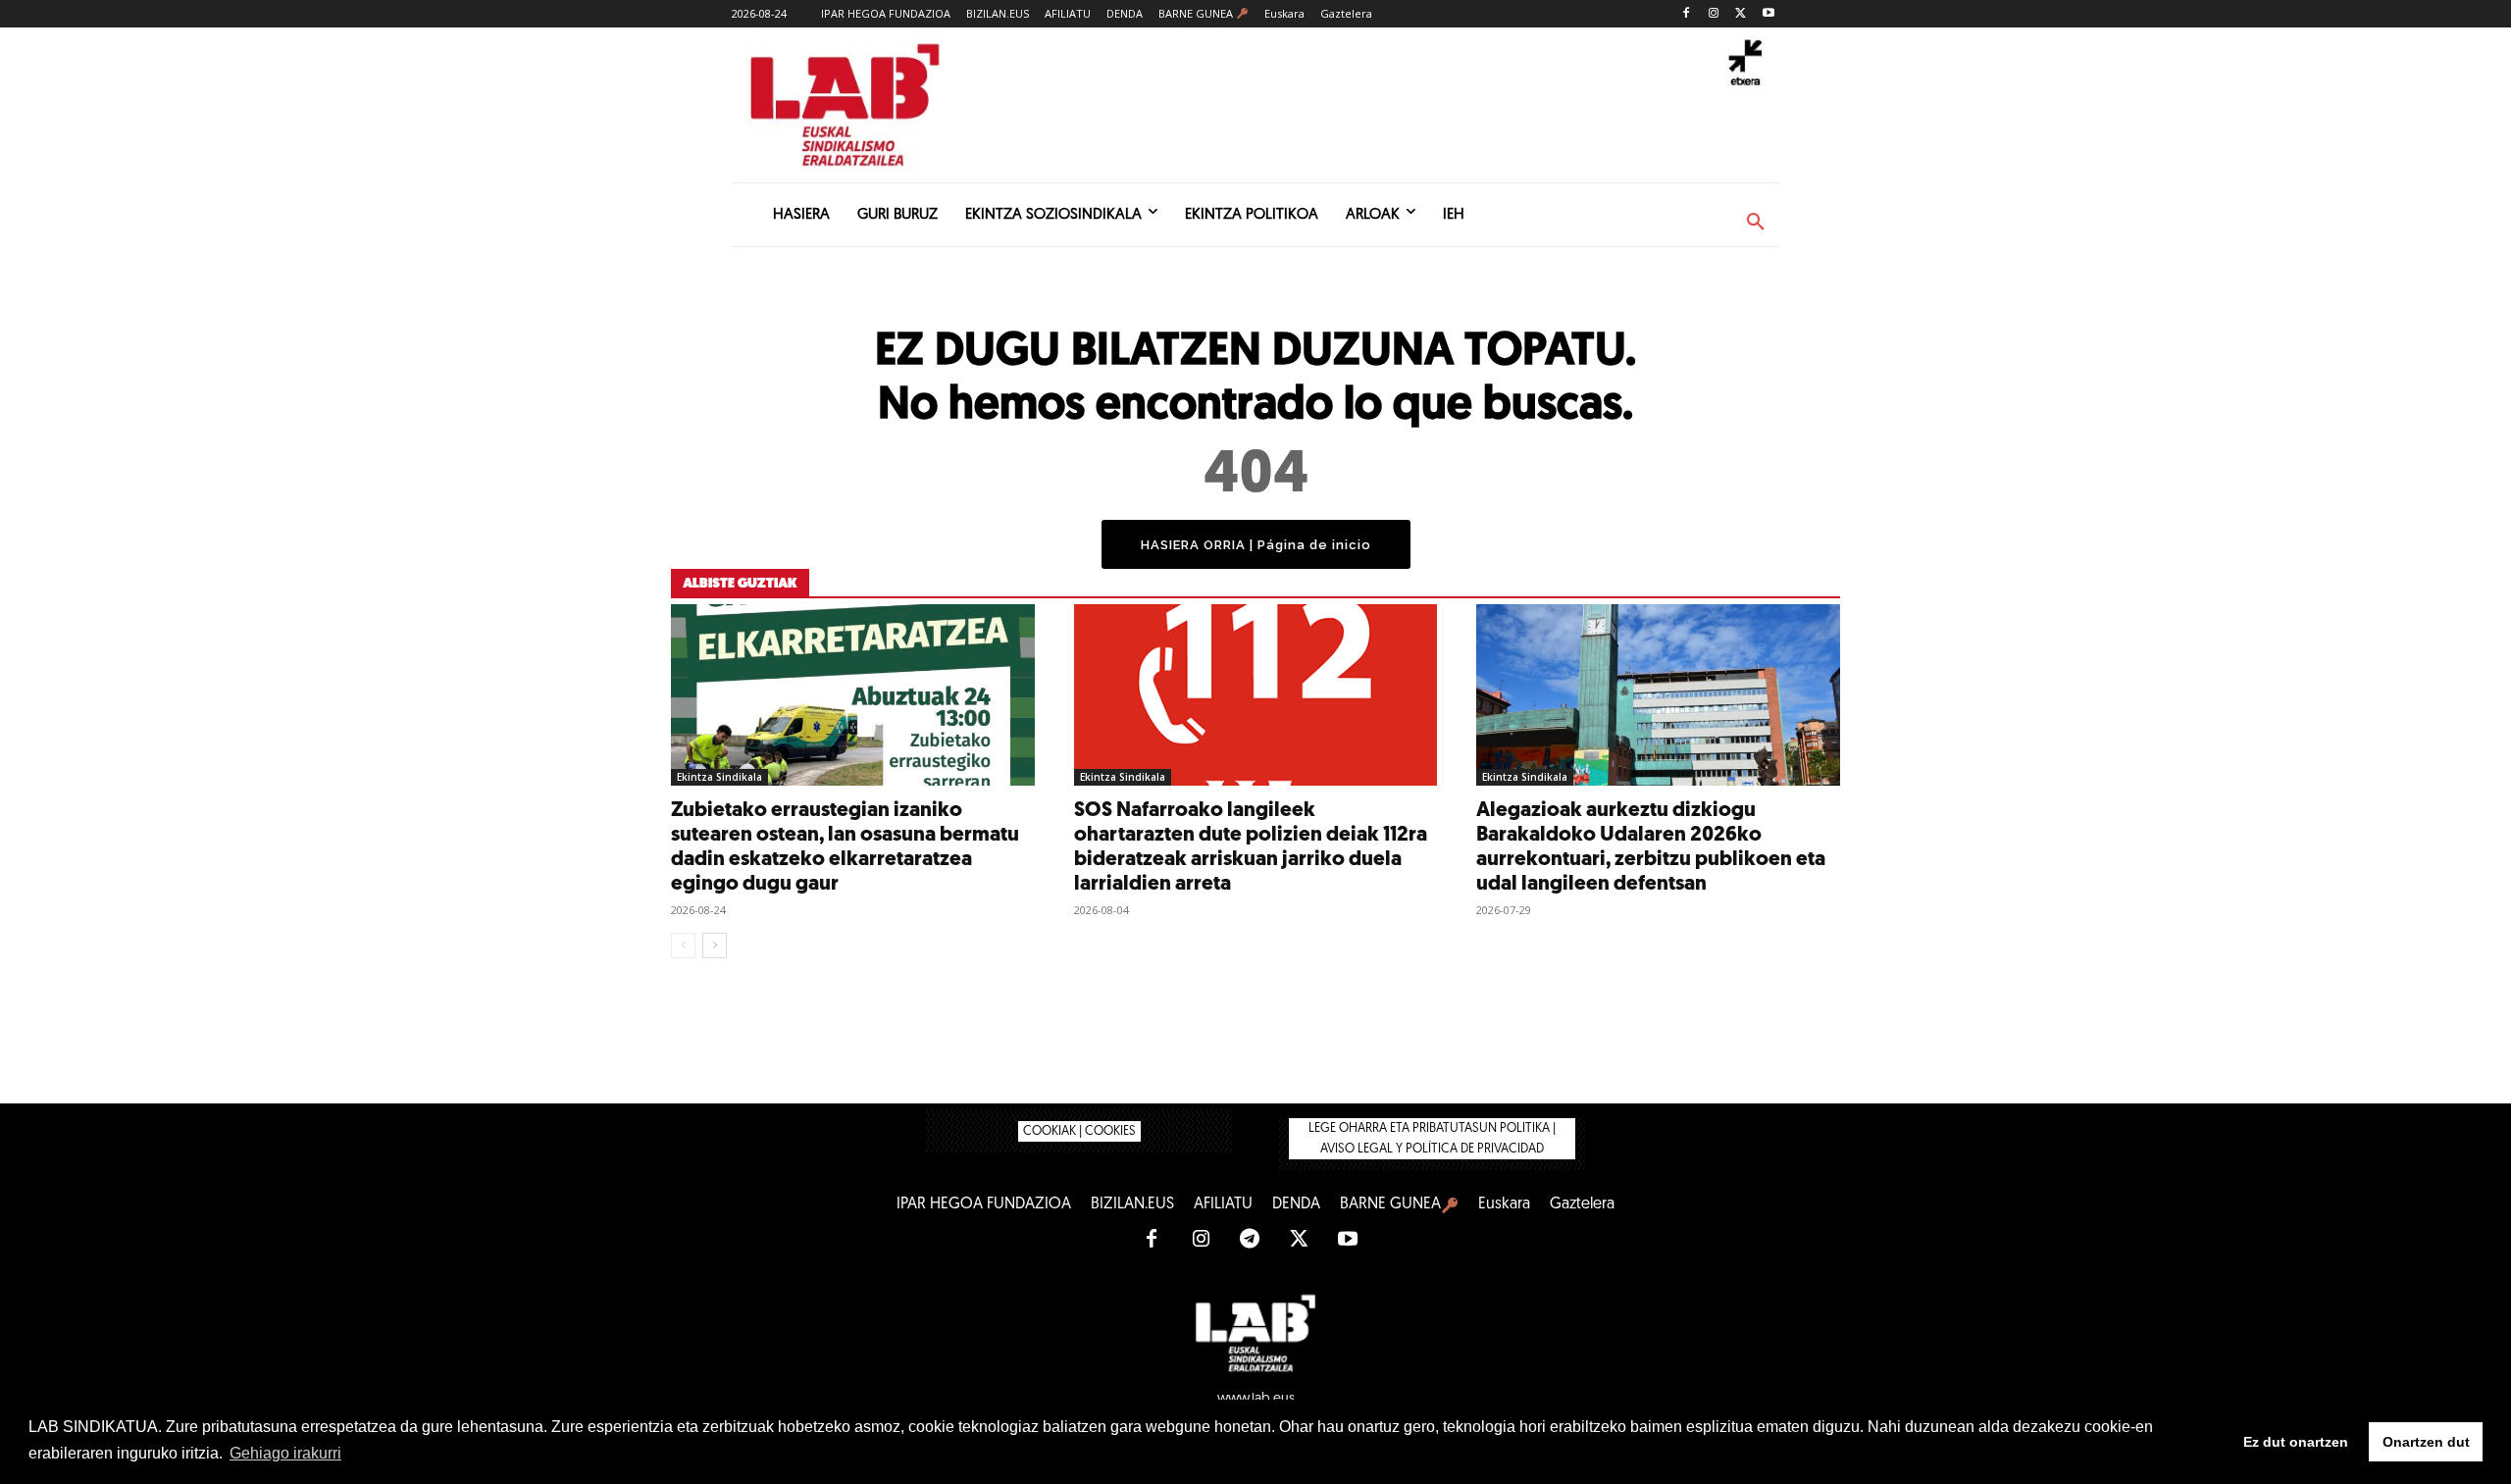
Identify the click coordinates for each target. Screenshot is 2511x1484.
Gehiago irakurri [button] (285, 1453)
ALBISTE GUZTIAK (740, 584)
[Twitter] (1741, 14)
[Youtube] (1768, 14)
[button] (1756, 223)
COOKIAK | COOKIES (1079, 1131)
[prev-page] (683, 946)
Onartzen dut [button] (2426, 1442)
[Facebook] (1687, 14)
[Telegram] (1250, 1240)
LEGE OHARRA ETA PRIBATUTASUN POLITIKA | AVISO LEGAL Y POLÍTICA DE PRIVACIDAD (1432, 1139)
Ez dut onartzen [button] (2296, 1442)
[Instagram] (1714, 14)
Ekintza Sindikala (719, 777)
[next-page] (715, 946)
